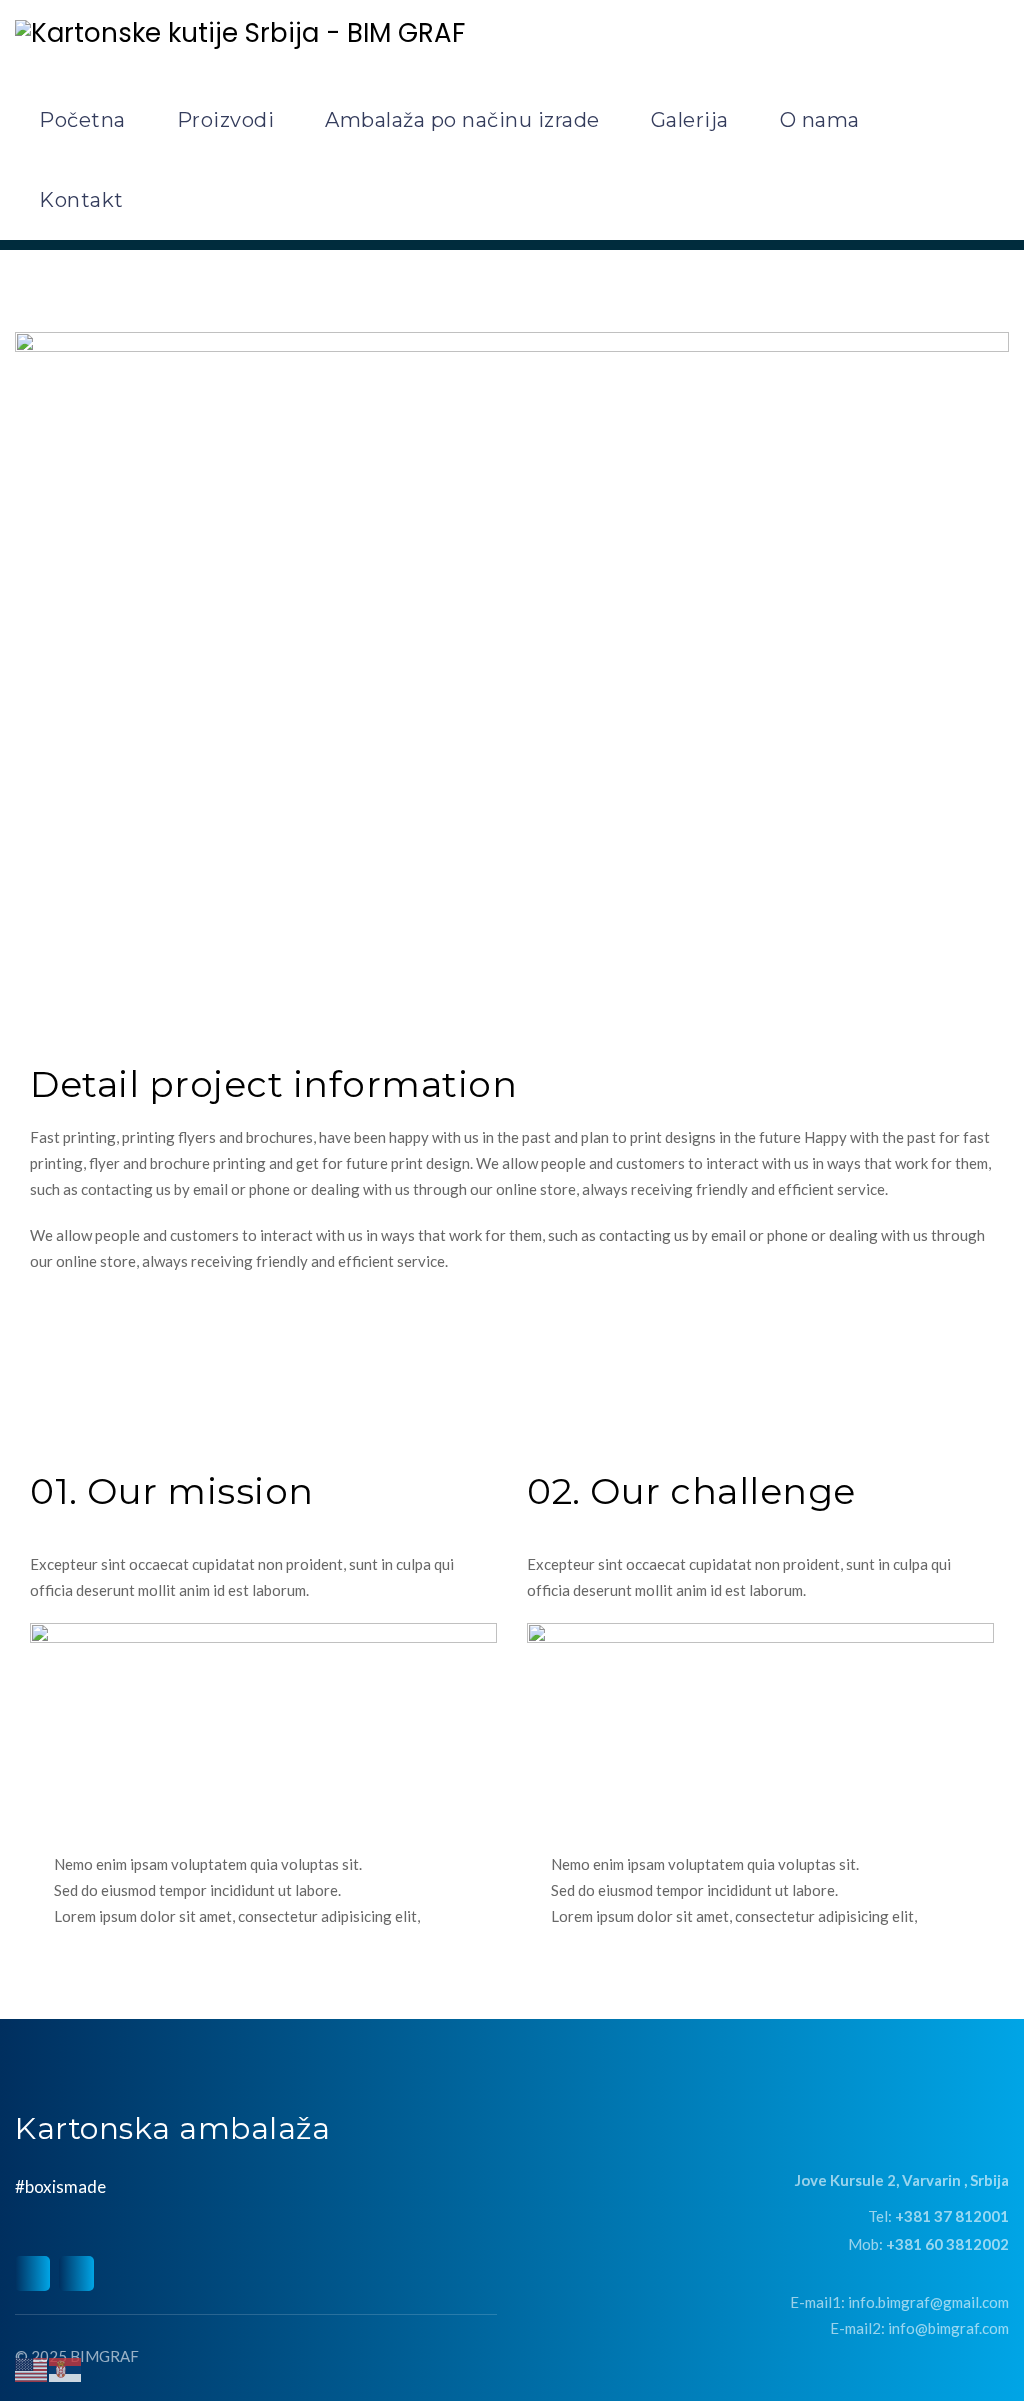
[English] (32, 2368)
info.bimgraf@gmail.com (928, 2302)
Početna (82, 120)
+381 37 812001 (952, 2216)
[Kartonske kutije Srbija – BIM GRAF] (240, 40)
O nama (820, 120)
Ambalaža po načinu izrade (462, 120)
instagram (76, 2273)
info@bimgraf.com (948, 2328)
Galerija (690, 120)
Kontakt (81, 200)
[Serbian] (66, 2368)
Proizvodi (226, 120)
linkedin (32, 2273)
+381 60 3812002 (947, 2244)
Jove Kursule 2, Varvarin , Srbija (902, 2180)
